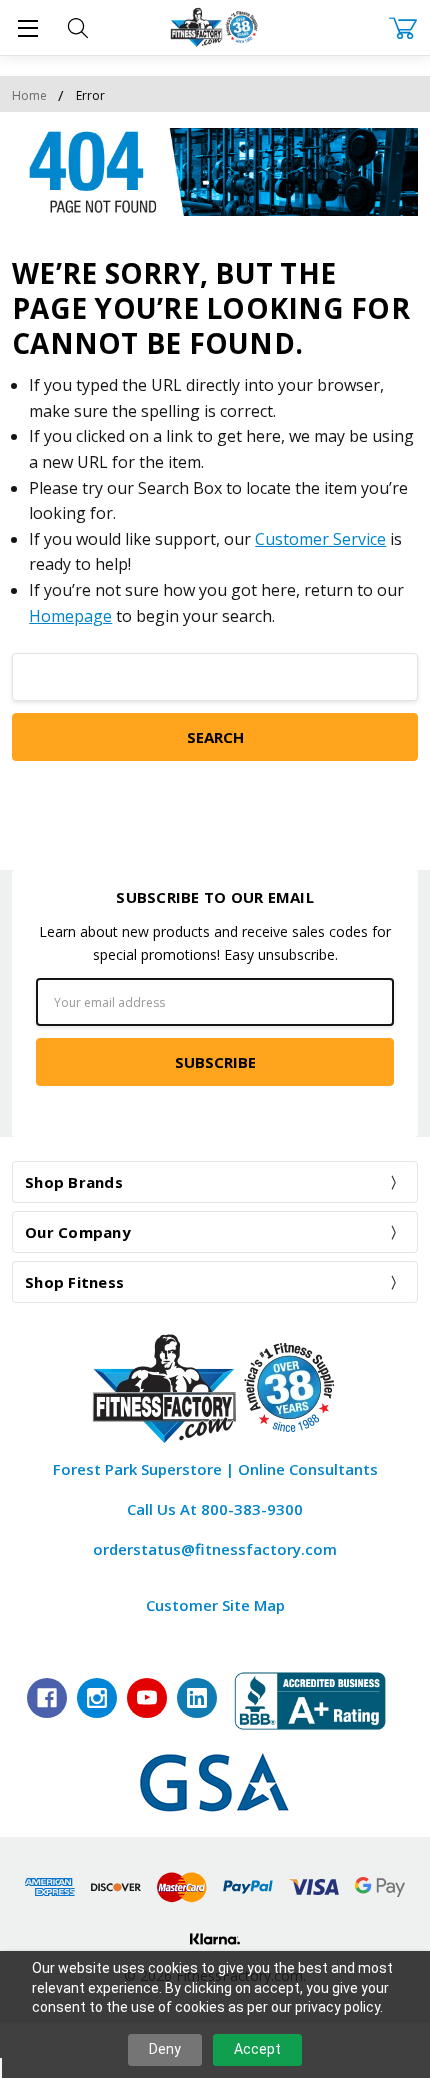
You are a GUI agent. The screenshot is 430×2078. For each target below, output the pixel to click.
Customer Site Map (215, 1605)
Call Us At (215, 1509)
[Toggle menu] (27, 27)
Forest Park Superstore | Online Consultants (215, 1469)
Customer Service (320, 539)
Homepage (70, 616)
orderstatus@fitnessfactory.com (215, 1549)
